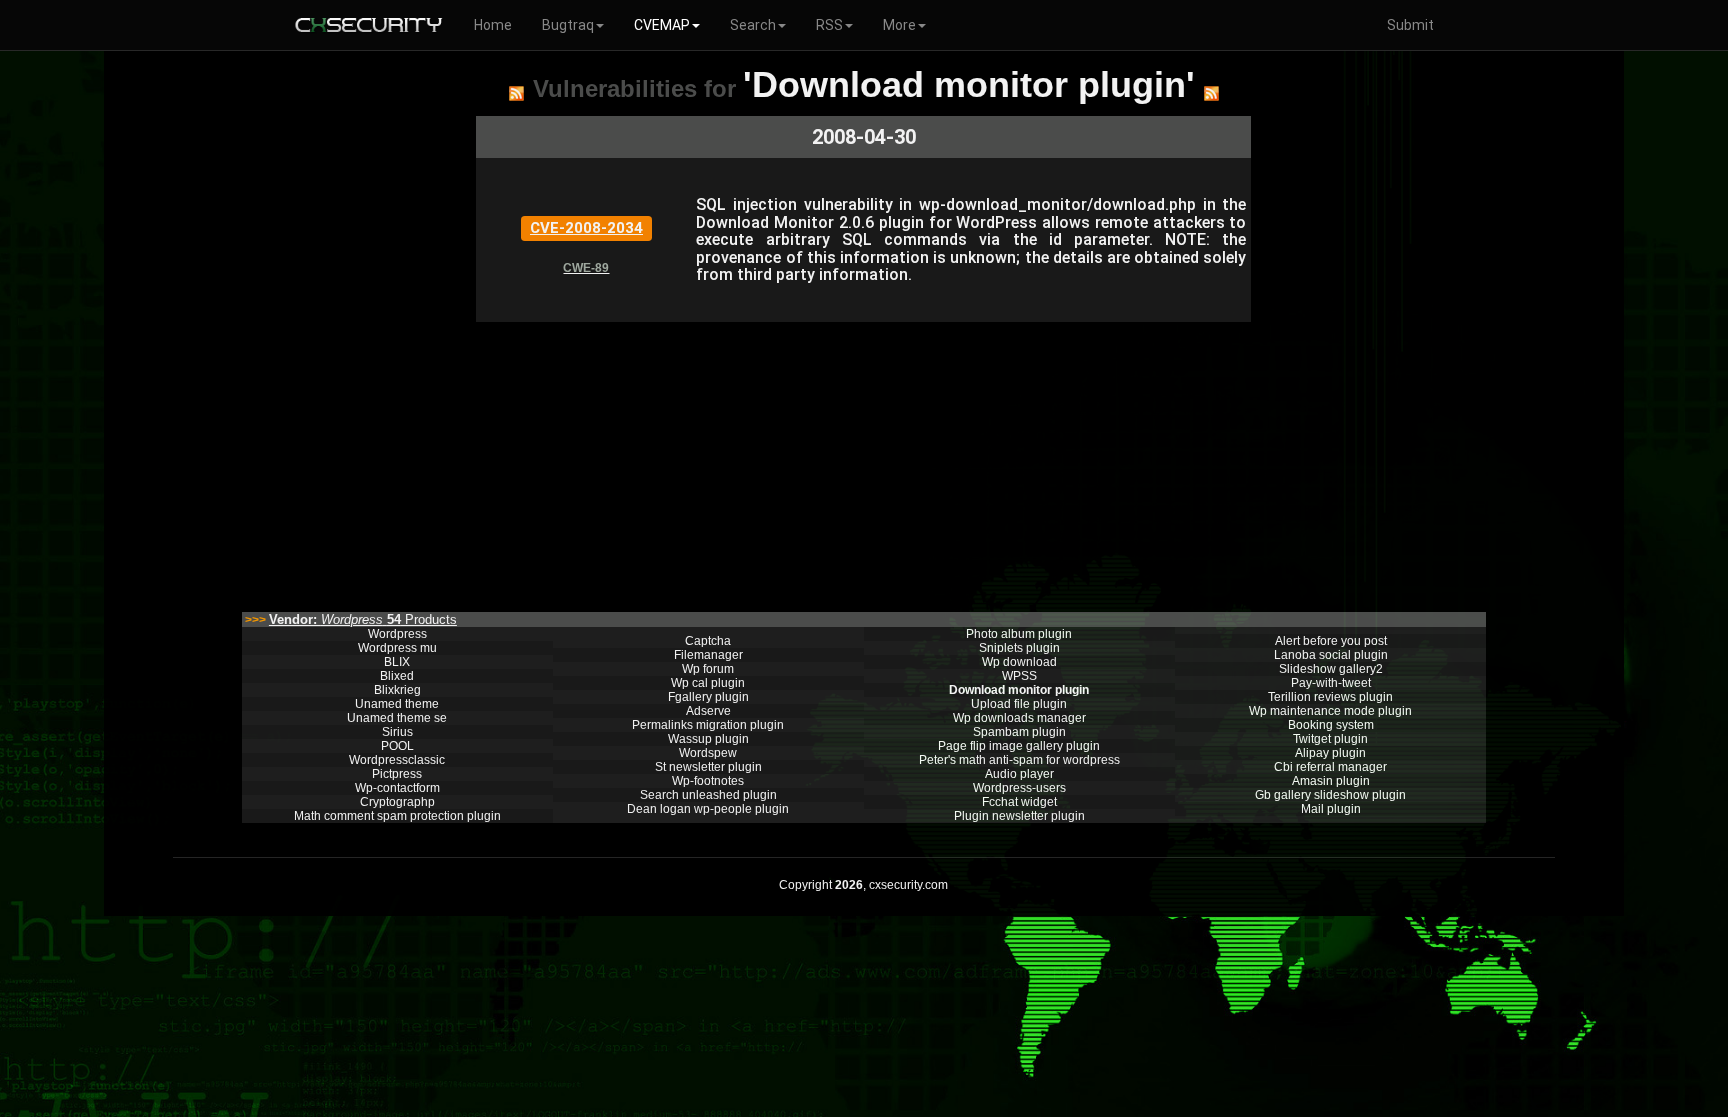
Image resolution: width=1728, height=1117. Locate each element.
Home (493, 25)
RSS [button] (829, 25)
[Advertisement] (864, 462)
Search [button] (753, 25)
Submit (1410, 25)
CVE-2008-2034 (586, 228)
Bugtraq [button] (568, 25)
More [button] (899, 25)
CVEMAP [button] (662, 25)
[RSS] (516, 93)
